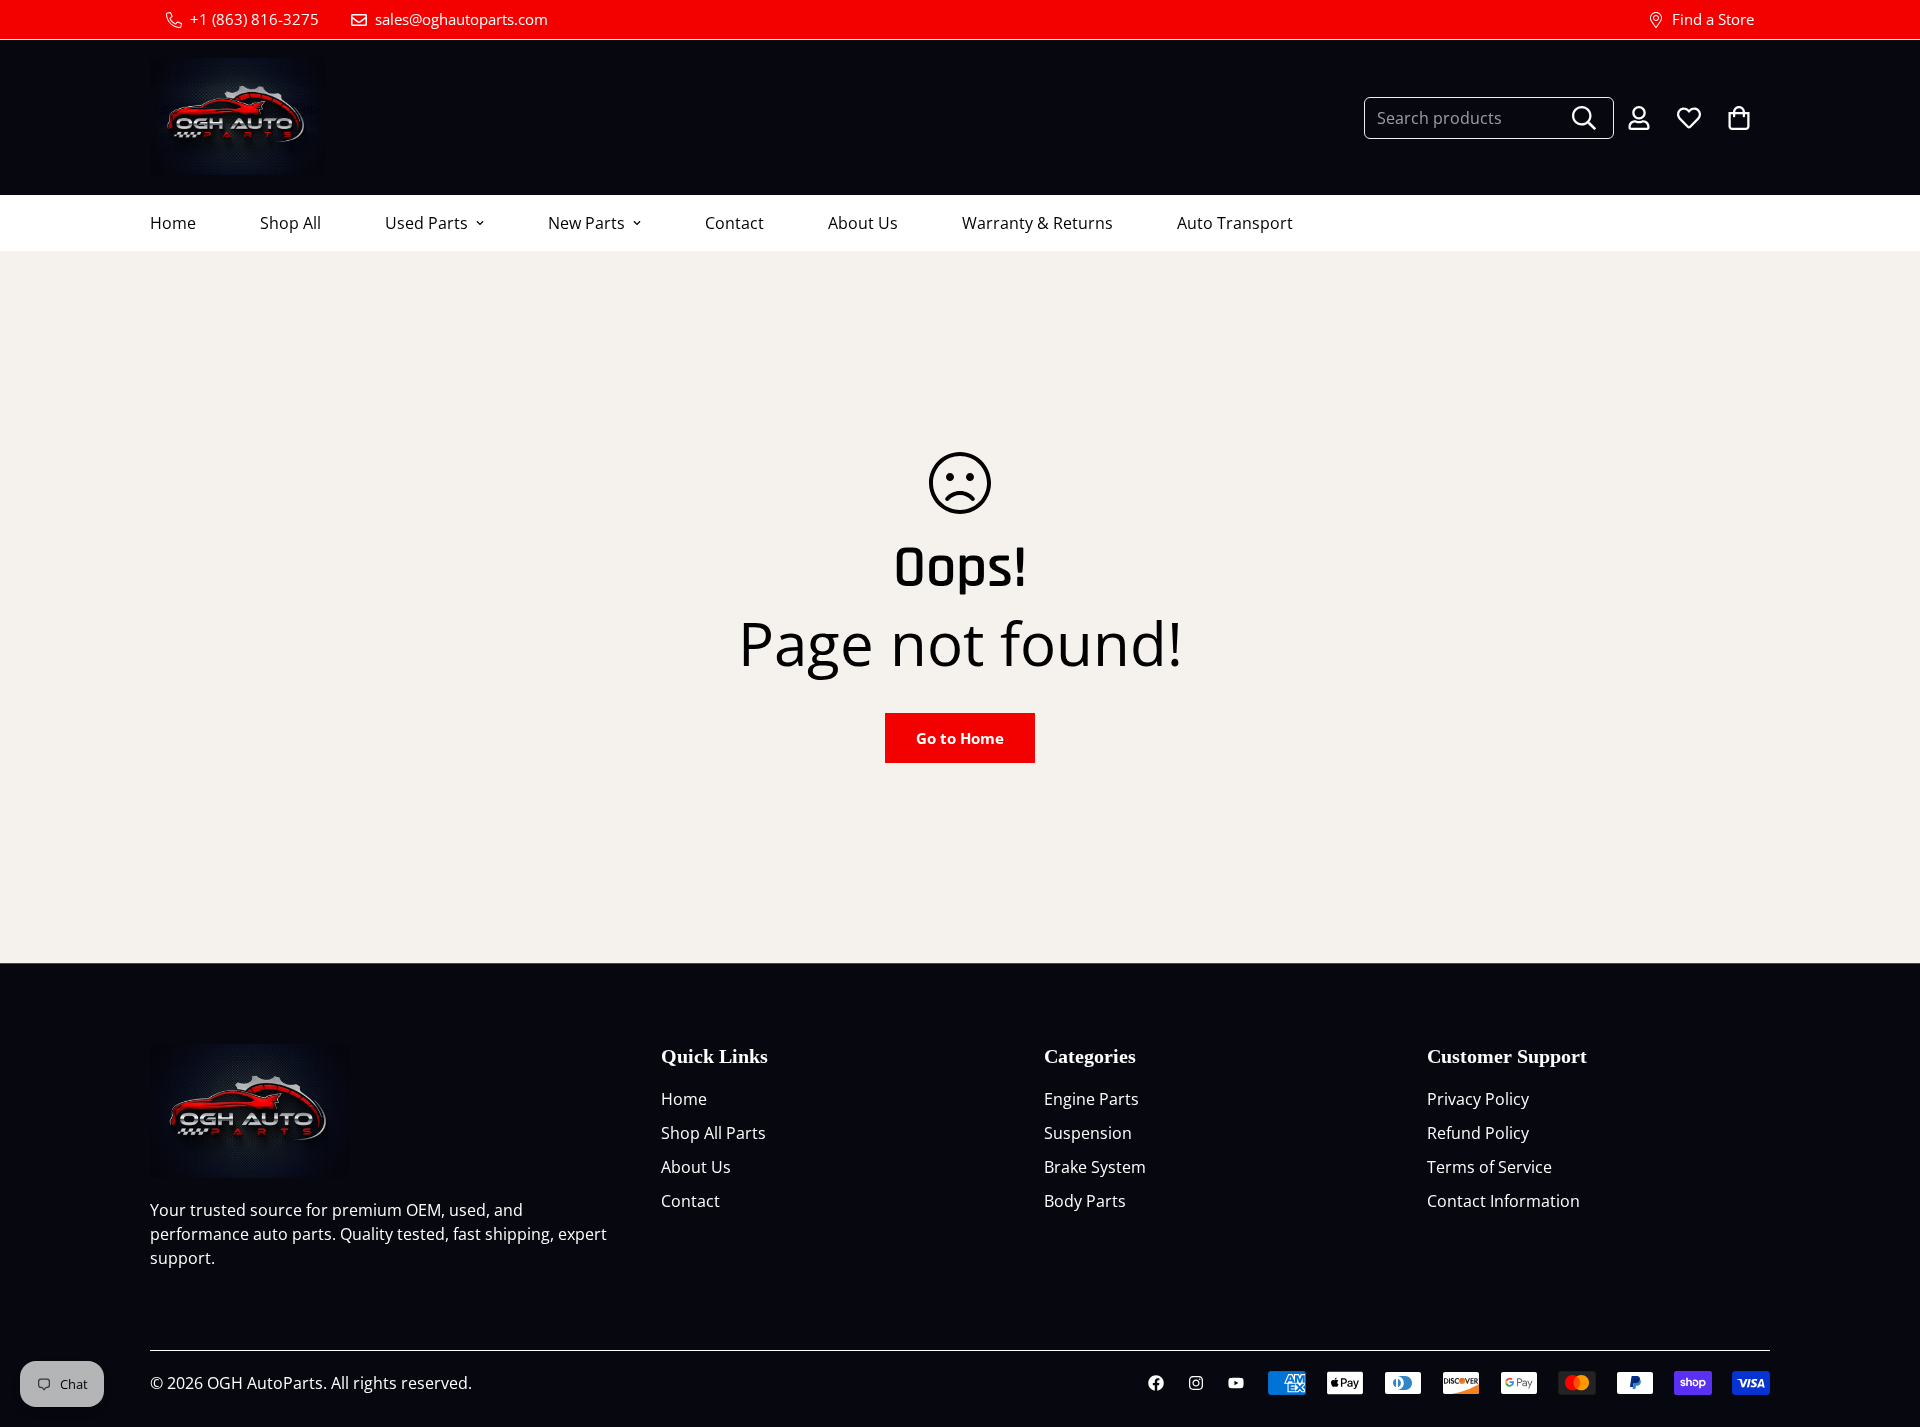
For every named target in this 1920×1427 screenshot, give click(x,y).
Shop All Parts (713, 1133)
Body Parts (1085, 1201)
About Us (863, 223)
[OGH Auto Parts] (237, 117)
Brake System (1095, 1167)
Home (173, 223)
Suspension (1088, 1133)
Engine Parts (1091, 1099)
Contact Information (1503, 1201)
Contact (734, 223)
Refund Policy (1478, 1133)
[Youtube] (1236, 1383)
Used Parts (426, 223)
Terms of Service (1489, 1167)
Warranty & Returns (1037, 223)
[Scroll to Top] (1881, 1318)
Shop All (290, 223)
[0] (1739, 118)
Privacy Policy (1478, 1099)
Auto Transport (1235, 223)
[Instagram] (1196, 1383)
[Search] (1584, 118)
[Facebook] (1156, 1383)
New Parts (586, 223)
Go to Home (960, 738)
